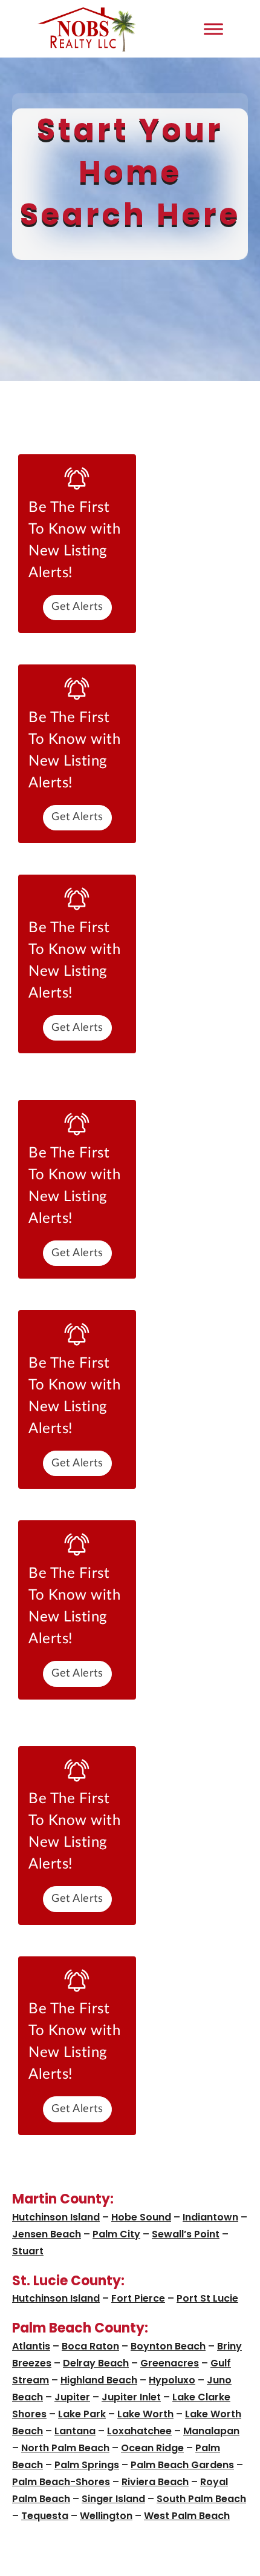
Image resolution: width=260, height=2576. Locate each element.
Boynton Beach (168, 2346)
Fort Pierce (138, 2298)
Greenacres (170, 2363)
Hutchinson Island (56, 2217)
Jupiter (72, 2397)
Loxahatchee (139, 2431)
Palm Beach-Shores (61, 2482)
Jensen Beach (47, 2234)
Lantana (75, 2431)
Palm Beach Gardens (182, 2465)
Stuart (28, 2251)
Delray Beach (96, 2363)
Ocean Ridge (152, 2448)
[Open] (213, 29)
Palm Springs (87, 2465)
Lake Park (82, 2414)
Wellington (106, 2516)
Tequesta (45, 2516)
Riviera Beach (155, 2482)
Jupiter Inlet (131, 2397)
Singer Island (113, 2499)
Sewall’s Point (186, 2234)
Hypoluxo (172, 2380)
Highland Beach (99, 2380)
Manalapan (211, 2431)
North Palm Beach (65, 2448)
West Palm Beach (187, 2516)
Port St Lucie (207, 2298)
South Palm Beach (201, 2499)
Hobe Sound (141, 2217)
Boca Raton (90, 2346)
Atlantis (31, 2346)
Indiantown (210, 2217)
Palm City (116, 2234)
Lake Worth (145, 2414)
